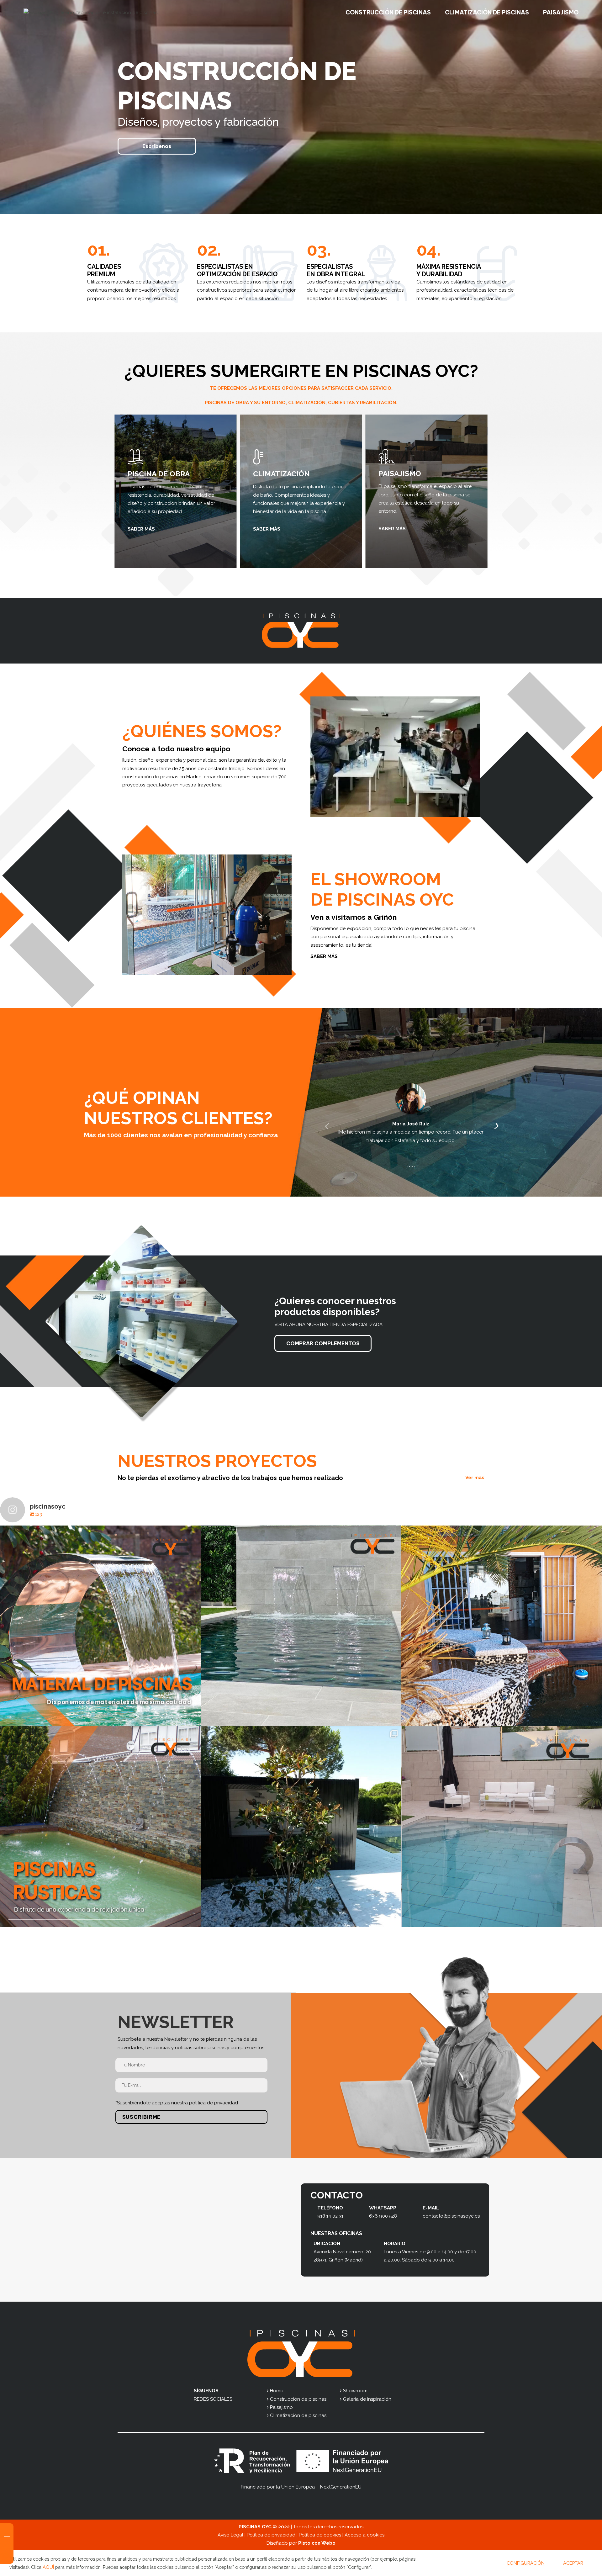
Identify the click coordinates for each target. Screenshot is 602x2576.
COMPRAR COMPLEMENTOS (323, 1343)
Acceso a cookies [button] (364, 2535)
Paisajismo (281, 2407)
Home (277, 2391)
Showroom (355, 2391)
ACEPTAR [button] (573, 2563)
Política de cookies (320, 2535)
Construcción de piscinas (298, 2399)
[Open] (100, 1626)
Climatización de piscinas (298, 2415)
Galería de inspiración (367, 2399)
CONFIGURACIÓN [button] (526, 2563)
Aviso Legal (230, 2535)
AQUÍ (48, 2567)
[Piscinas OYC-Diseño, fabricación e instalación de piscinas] (90, 13)
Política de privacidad (271, 2535)
